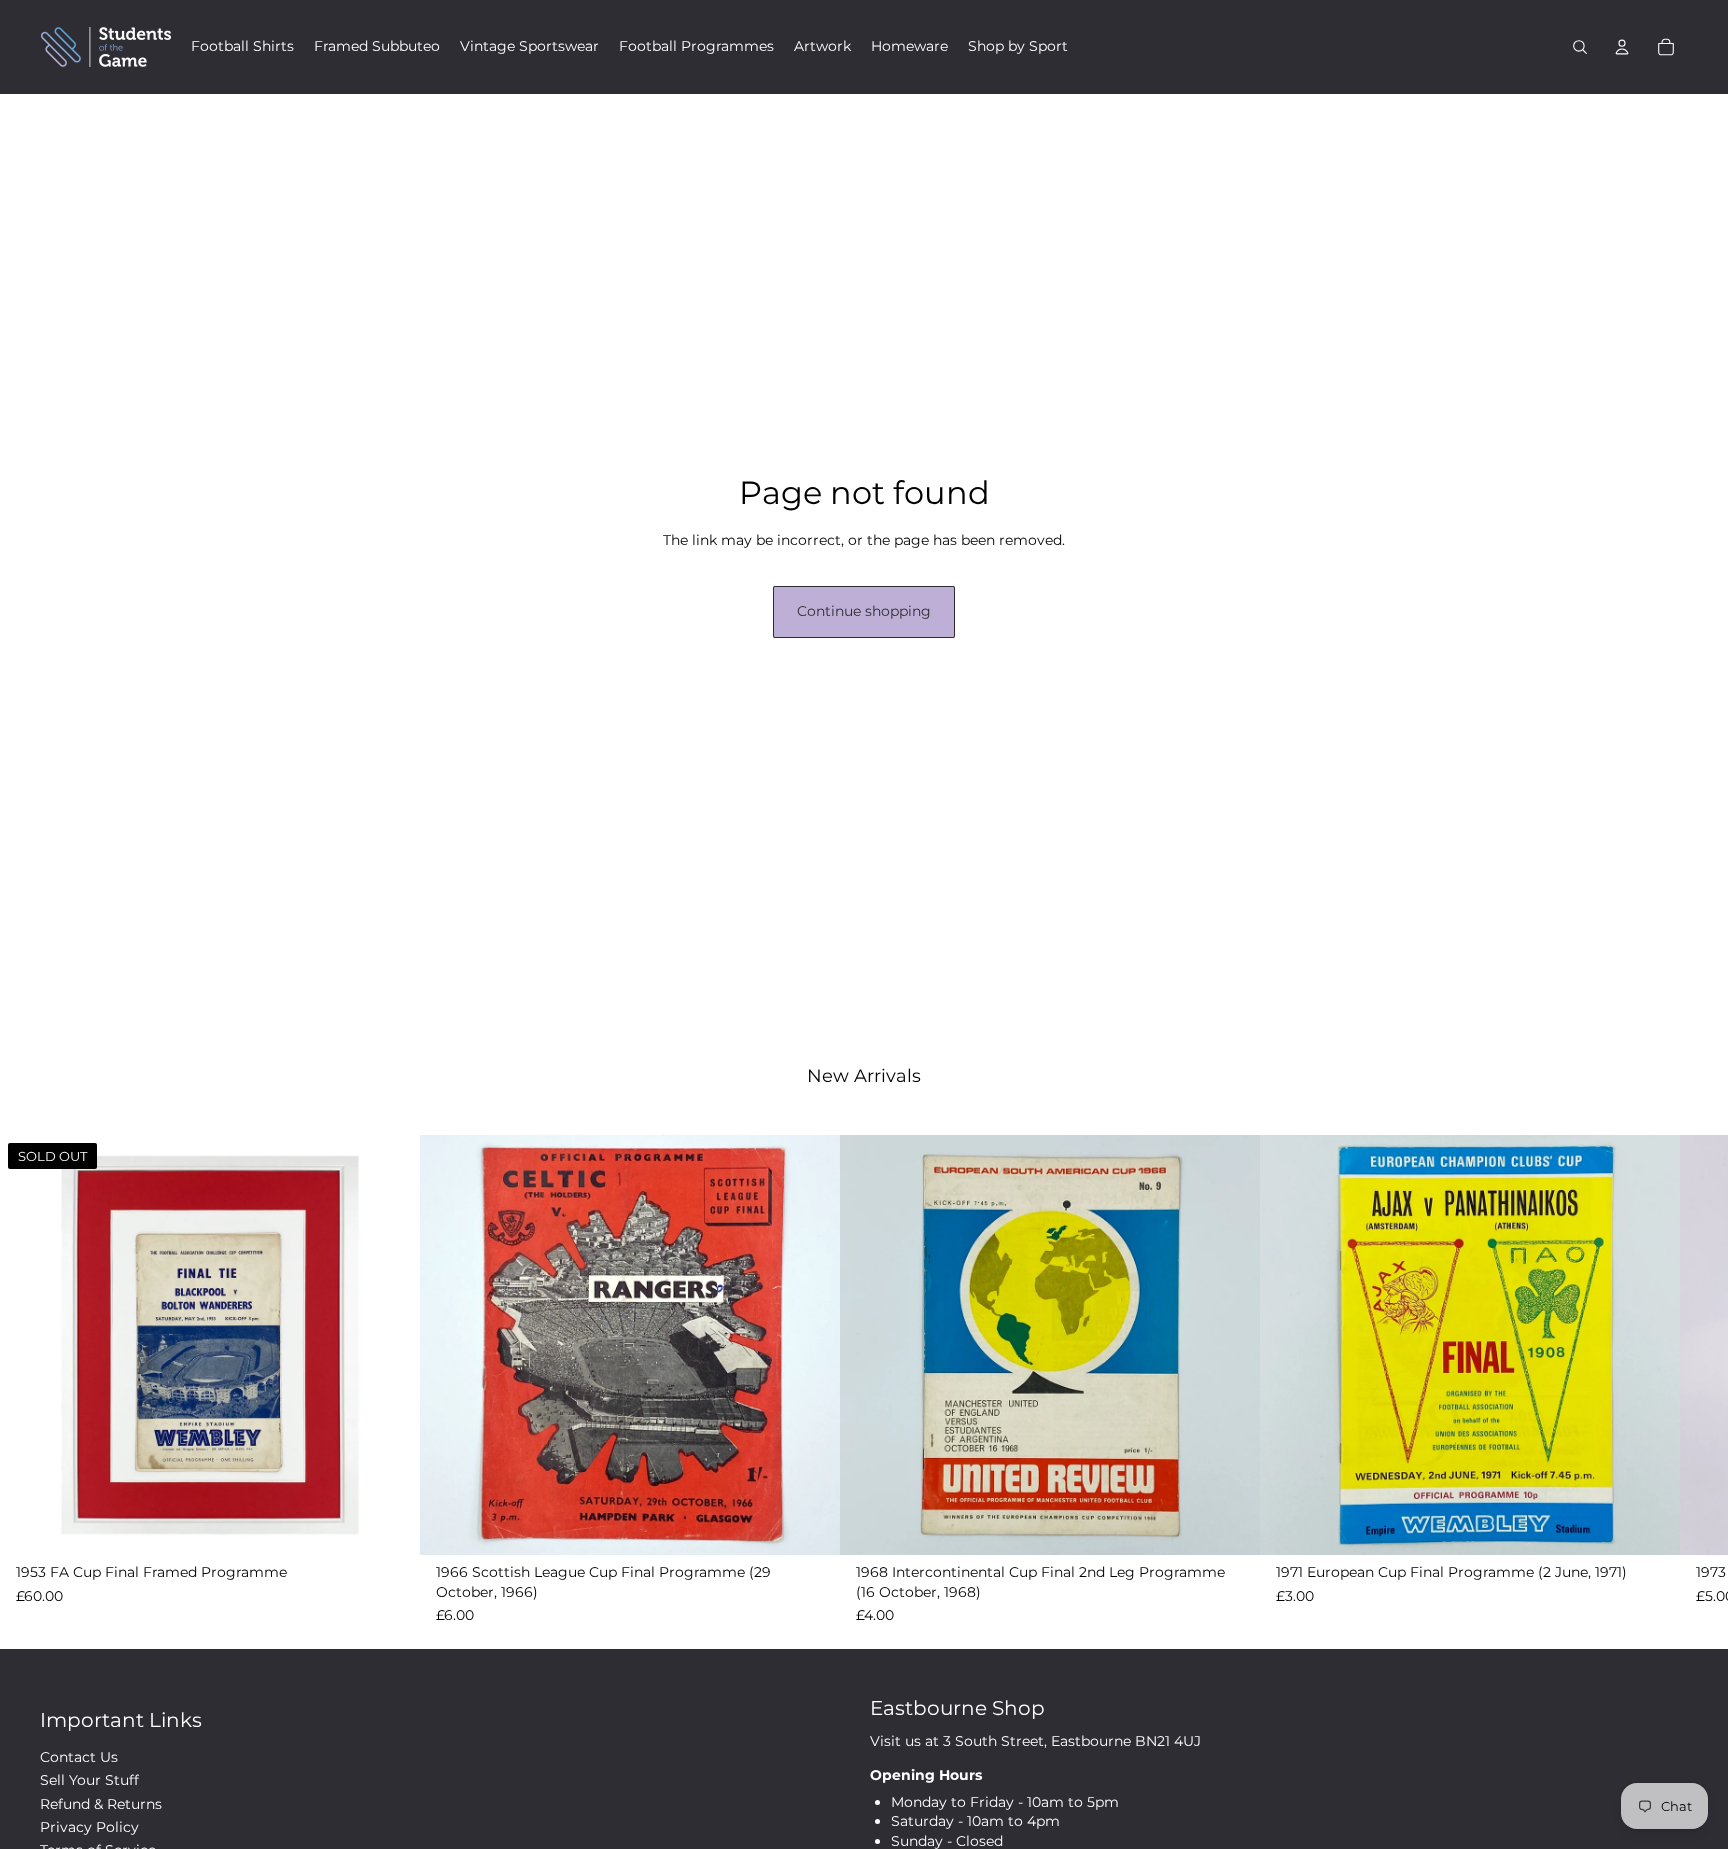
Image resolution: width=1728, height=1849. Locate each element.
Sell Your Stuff (89, 1780)
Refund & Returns (101, 1804)
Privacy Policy (89, 1827)
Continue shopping (864, 611)
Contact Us (79, 1757)
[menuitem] (242, 47)
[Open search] (1580, 47)
